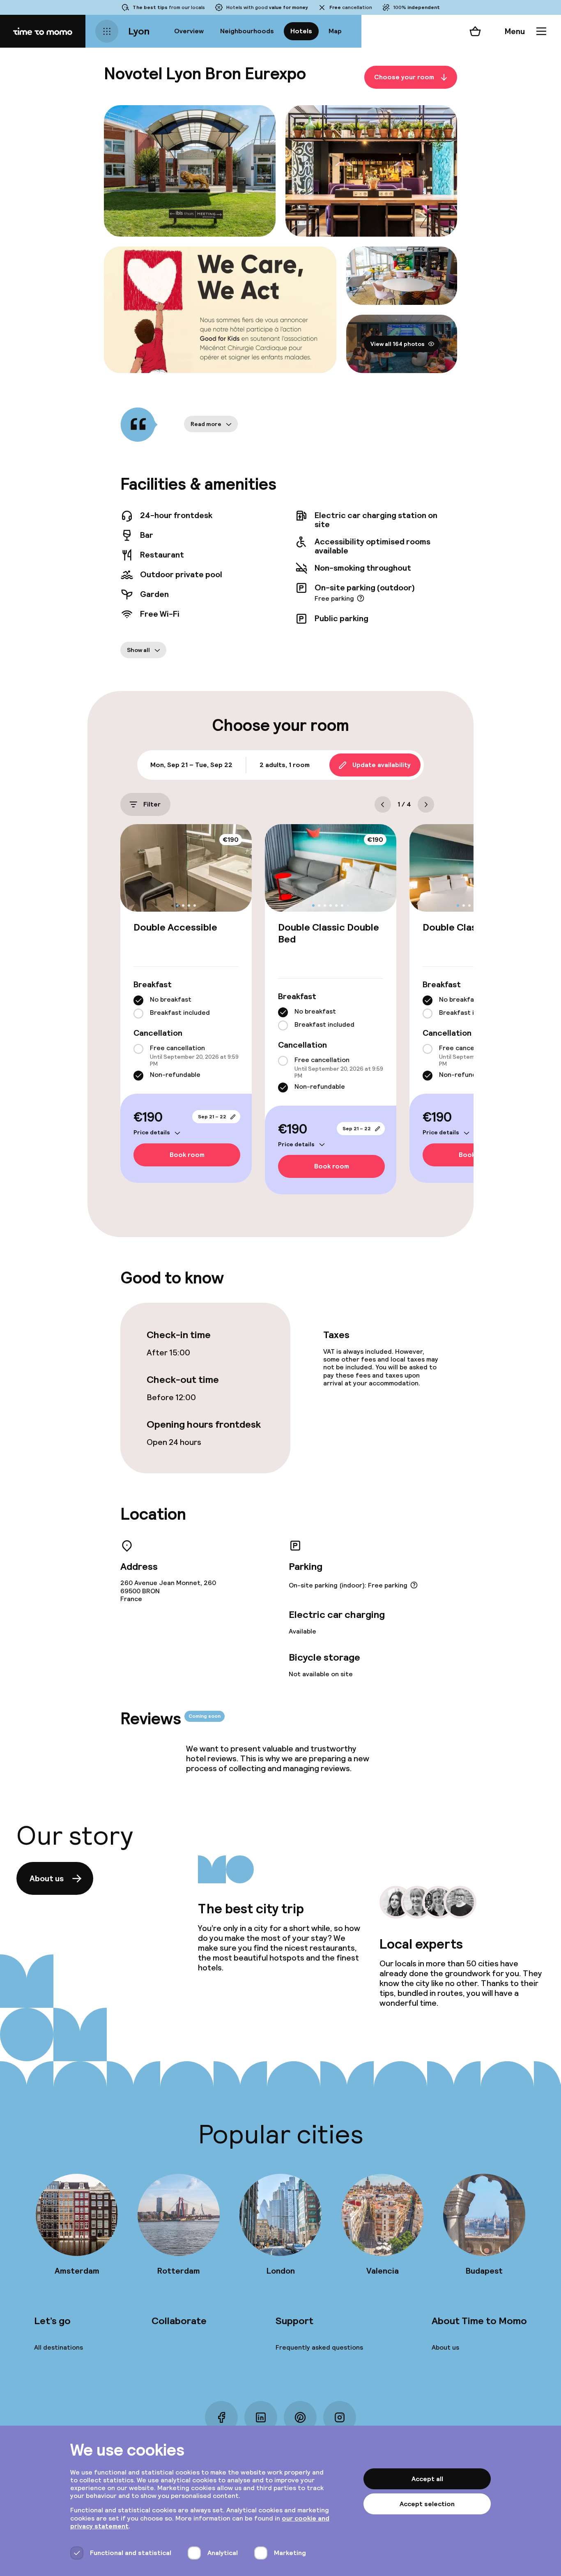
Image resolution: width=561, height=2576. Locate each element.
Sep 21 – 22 (212, 1117)
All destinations (59, 2347)
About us (47, 1878)
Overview (189, 31)
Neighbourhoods (247, 31)
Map (335, 31)
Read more (206, 424)
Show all (138, 650)
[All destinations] (107, 31)
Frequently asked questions (319, 2347)
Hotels (301, 31)
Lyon (139, 31)
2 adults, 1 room (285, 765)
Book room (187, 1155)
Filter (152, 804)
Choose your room (404, 77)
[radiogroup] (186, 1007)
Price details (152, 1132)
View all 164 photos (398, 344)
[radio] (138, 1000)
